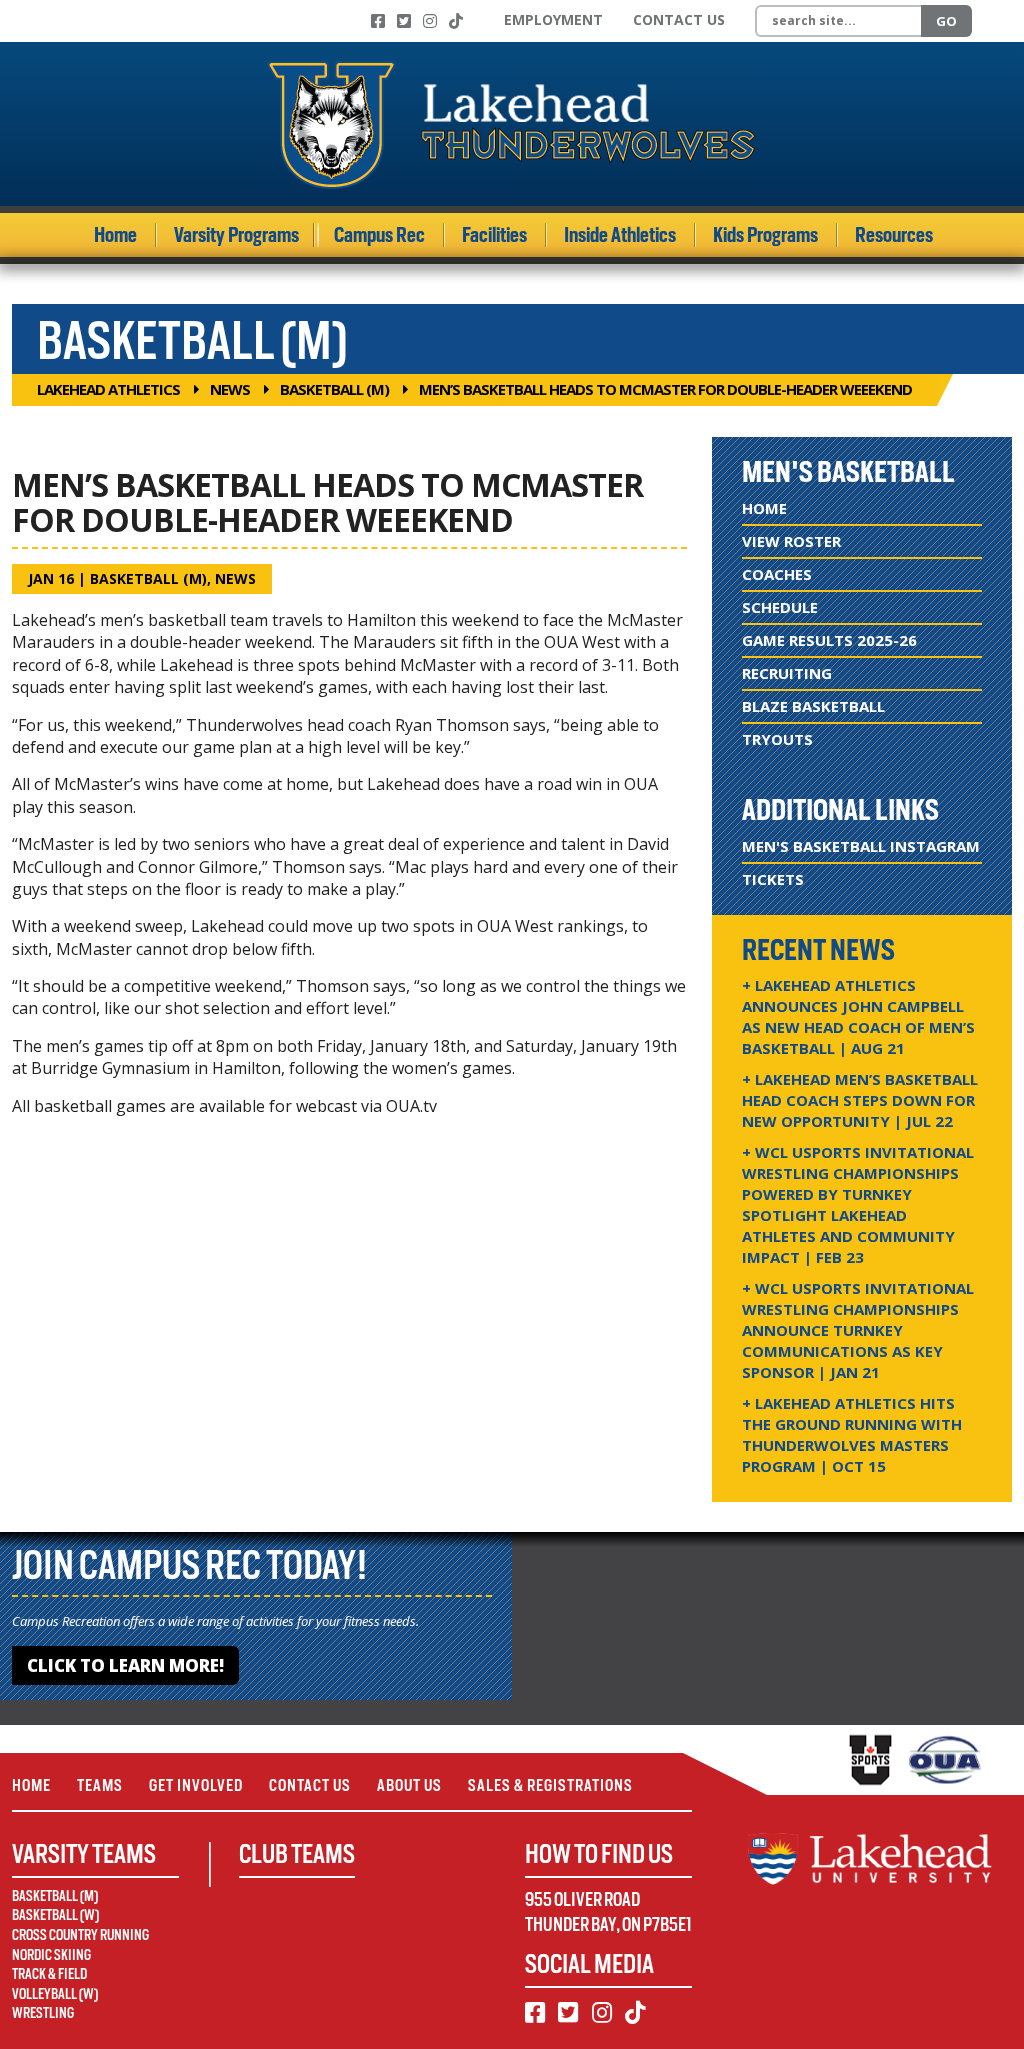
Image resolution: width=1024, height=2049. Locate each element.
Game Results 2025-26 (829, 640)
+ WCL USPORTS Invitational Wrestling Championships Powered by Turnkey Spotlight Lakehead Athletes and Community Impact (858, 1204)
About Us (409, 1785)
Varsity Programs (236, 235)
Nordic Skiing (51, 1955)
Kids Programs (765, 235)
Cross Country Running (80, 1935)
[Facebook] (378, 21)
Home (115, 235)
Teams (100, 1785)
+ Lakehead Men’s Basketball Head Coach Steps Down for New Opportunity (860, 1100)
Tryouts (777, 739)
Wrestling (43, 2013)
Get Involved (196, 1785)
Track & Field (49, 1974)
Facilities (494, 235)
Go (946, 21)
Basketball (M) (334, 389)
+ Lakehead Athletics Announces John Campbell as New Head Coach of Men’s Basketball (858, 1016)
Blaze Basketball (813, 706)
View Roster (791, 541)
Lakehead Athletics (108, 389)
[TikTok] (456, 21)
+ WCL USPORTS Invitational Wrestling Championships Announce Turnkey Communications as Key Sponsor (858, 1330)
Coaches (777, 574)
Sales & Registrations (550, 1785)
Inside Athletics (620, 235)
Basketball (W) (55, 1915)
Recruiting (787, 673)
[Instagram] (430, 21)
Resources (894, 235)
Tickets (773, 879)
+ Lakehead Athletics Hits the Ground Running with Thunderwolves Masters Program (852, 1434)
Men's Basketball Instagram (861, 846)
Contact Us (679, 19)
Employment (553, 19)
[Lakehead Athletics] (512, 124)
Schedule (780, 607)
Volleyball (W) (55, 1994)
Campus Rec (379, 235)
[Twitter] (404, 21)
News (230, 389)
